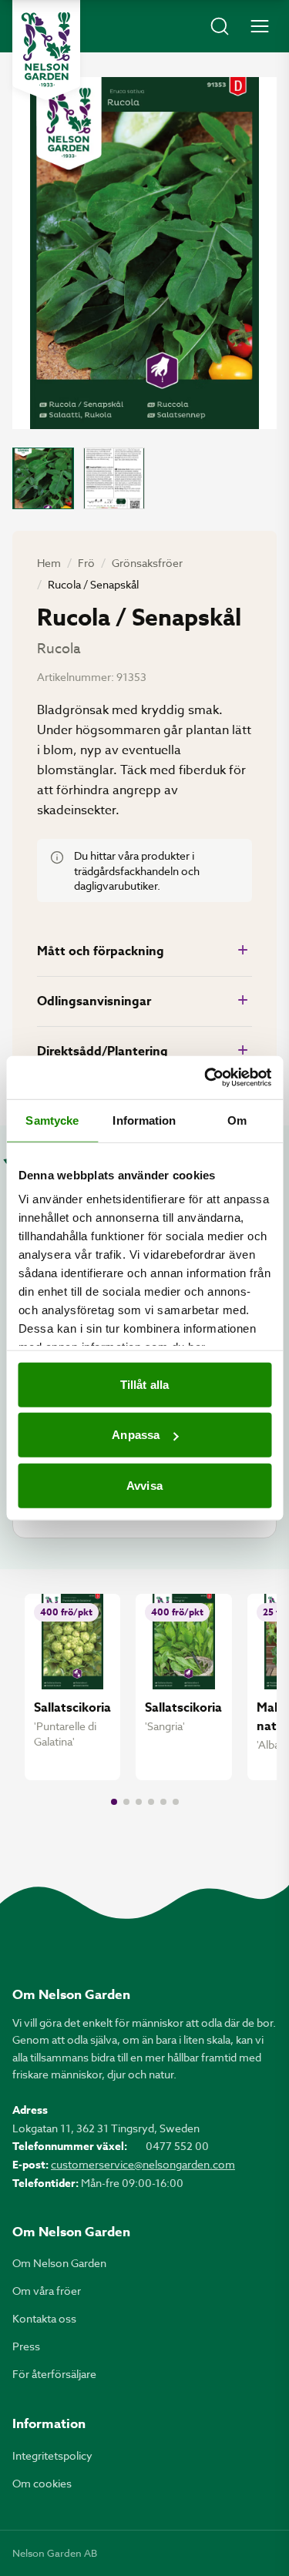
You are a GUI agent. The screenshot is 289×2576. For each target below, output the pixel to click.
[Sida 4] (151, 1802)
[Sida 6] (176, 1802)
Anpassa (136, 1435)
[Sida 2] (126, 1802)
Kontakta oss (44, 2318)
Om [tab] (237, 1120)
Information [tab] (144, 1120)
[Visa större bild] (144, 253)
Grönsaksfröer (147, 563)
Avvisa (144, 1485)
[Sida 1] (114, 1802)
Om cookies (42, 2483)
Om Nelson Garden (59, 2263)
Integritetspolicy (52, 2455)
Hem (49, 563)
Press (26, 2346)
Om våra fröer (47, 2291)
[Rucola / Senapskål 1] (43, 478)
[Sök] (220, 26)
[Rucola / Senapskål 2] (114, 478)
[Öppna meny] (260, 26)
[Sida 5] (163, 1802)
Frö (86, 563)
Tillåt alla (144, 1384)
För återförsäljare (54, 2374)
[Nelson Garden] (46, 50)
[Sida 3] (139, 1802)
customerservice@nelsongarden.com (143, 2164)
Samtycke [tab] (52, 1120)
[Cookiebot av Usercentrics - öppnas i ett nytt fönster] (206, 1078)
